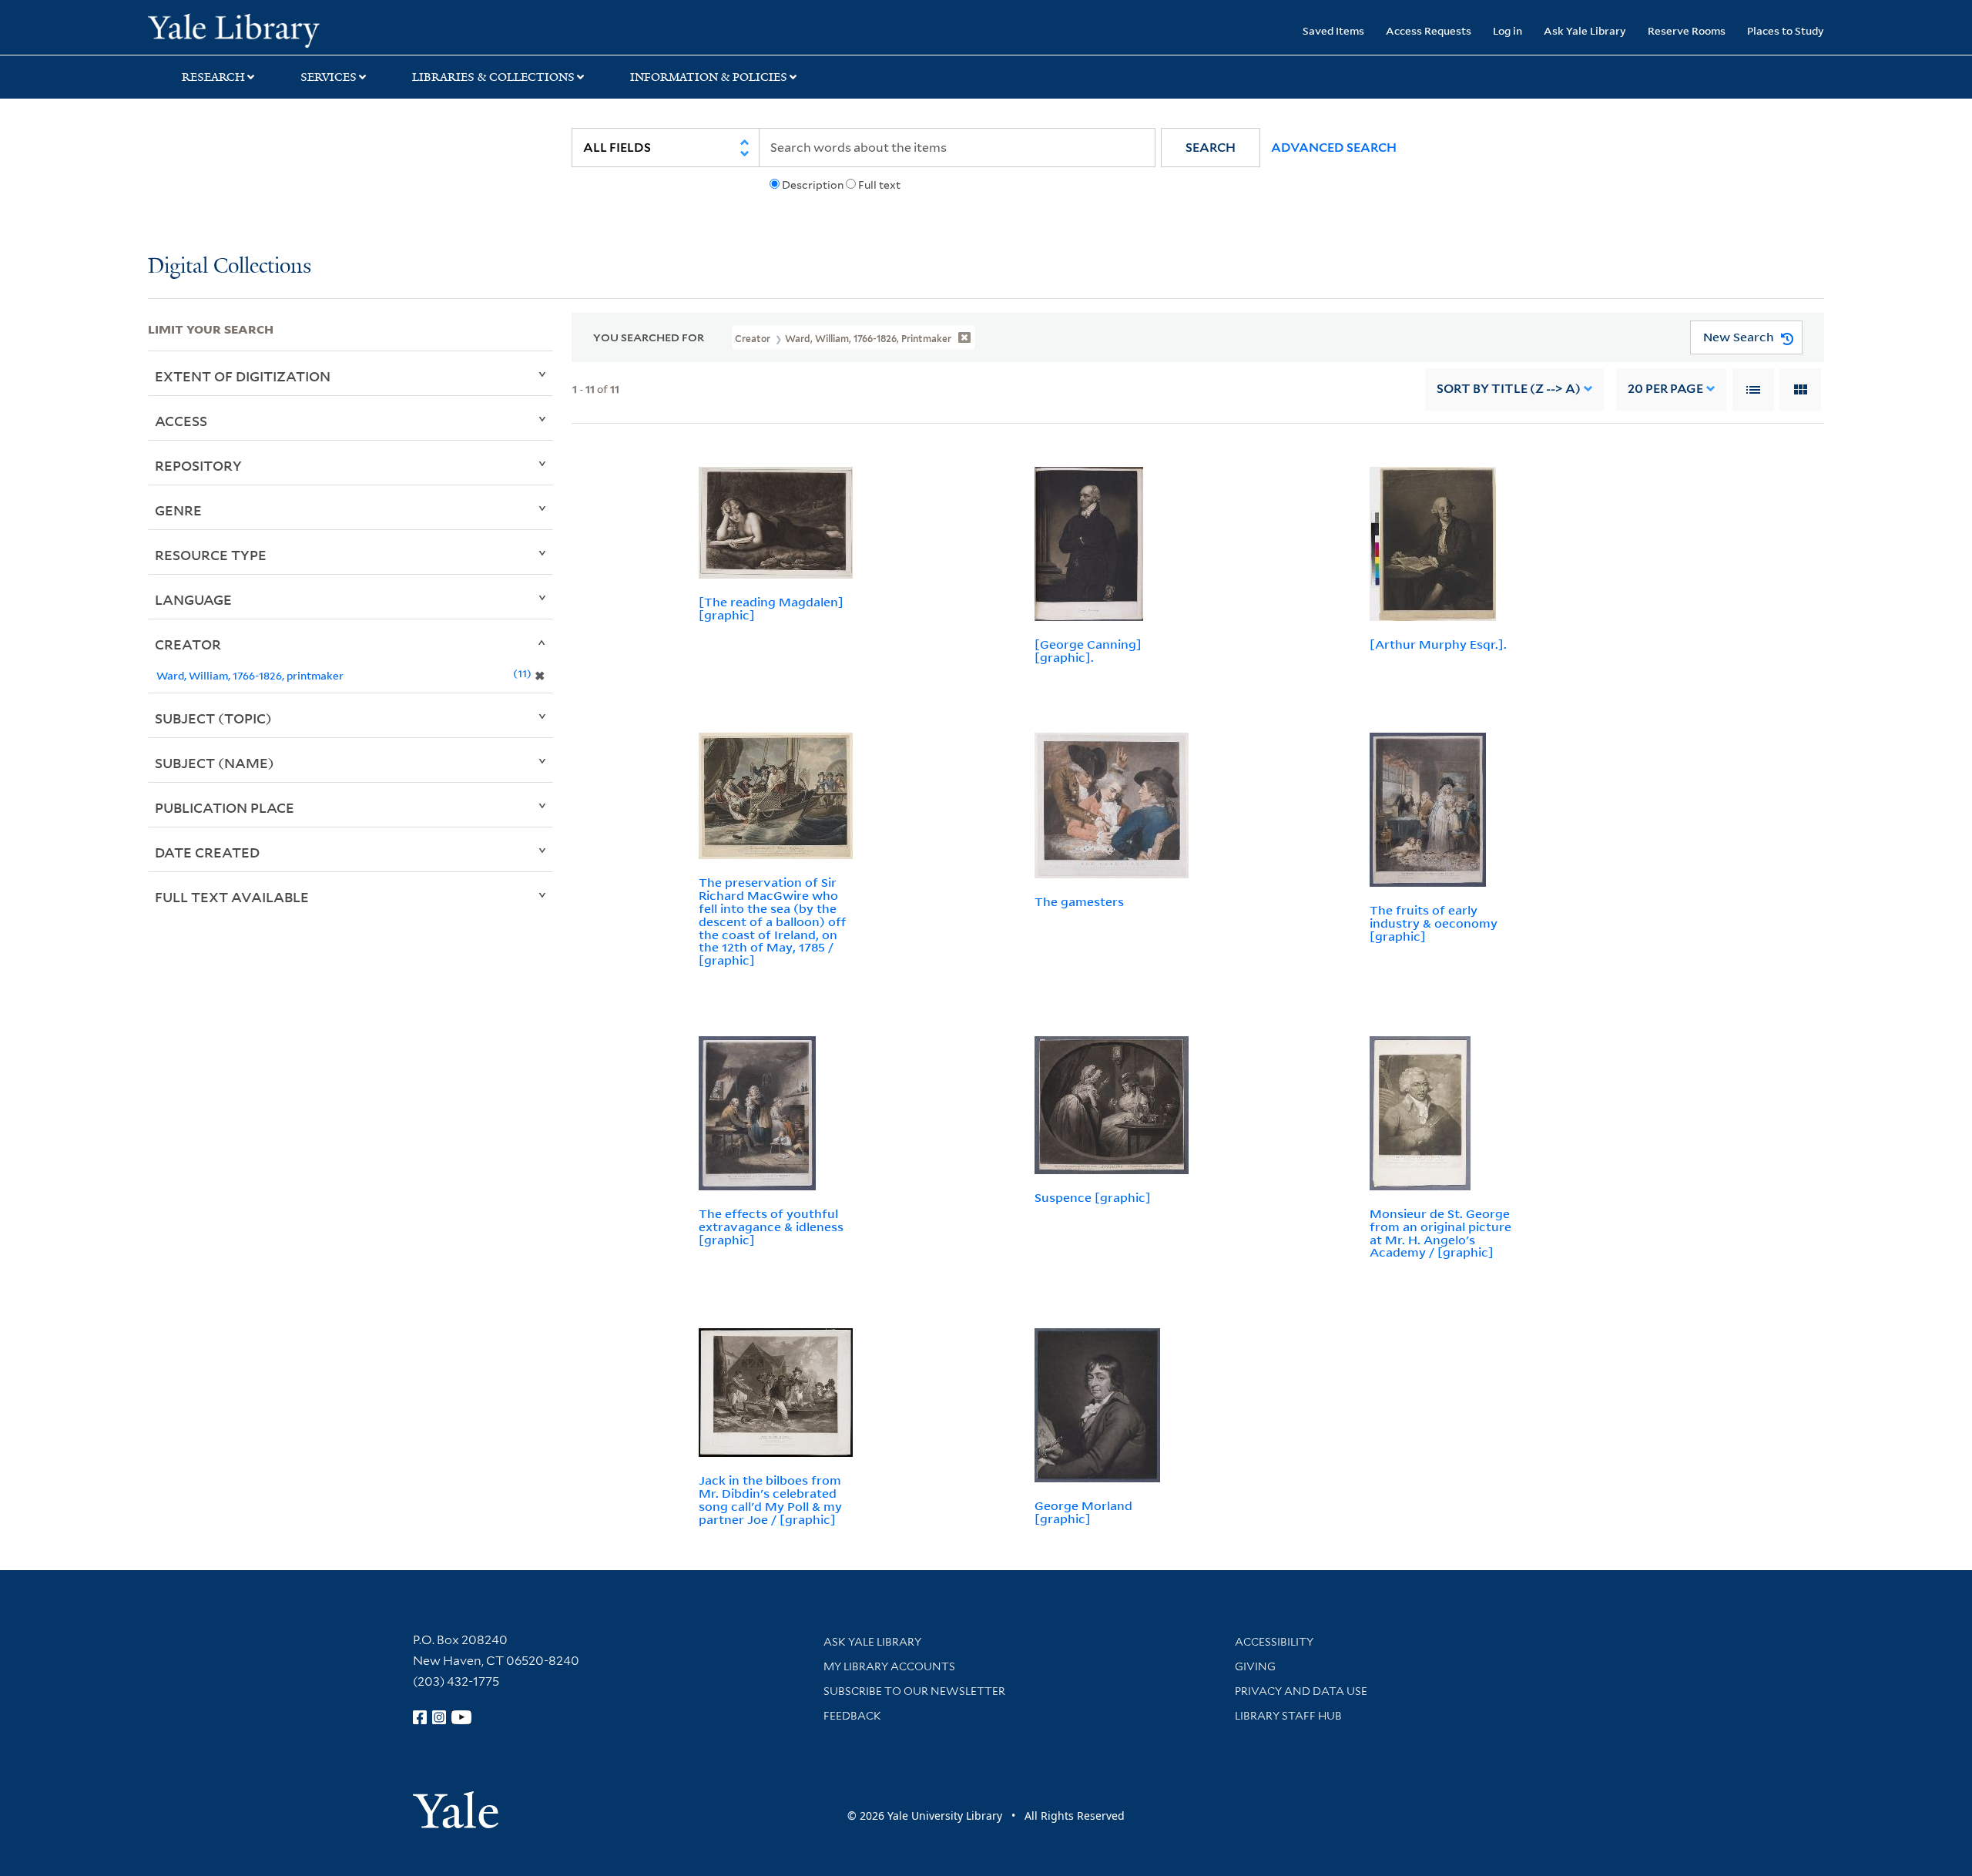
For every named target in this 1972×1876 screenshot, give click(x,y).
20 (1665, 389)
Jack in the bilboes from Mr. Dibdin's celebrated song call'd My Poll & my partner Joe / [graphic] (770, 1499)
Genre (178, 510)
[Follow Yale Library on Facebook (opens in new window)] (420, 1717)
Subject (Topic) (213, 718)
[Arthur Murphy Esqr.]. (1438, 644)
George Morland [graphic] (1083, 1512)
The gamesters (1079, 901)
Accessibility (1274, 1642)
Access (181, 421)
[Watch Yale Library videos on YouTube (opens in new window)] (461, 1717)
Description (813, 185)
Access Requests (1429, 30)
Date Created (207, 852)
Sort (1509, 389)
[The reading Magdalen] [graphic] (771, 608)
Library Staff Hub (1288, 1716)
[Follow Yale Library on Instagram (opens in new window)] (439, 1717)
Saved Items (1333, 30)
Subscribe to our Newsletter (914, 1691)
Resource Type (211, 555)
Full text (879, 185)
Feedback (852, 1716)
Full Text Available (232, 897)
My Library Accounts (889, 1666)
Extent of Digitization (243, 376)
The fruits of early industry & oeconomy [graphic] (1434, 923)
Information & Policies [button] (709, 77)
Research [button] (213, 77)
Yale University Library (273, 29)
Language (193, 599)
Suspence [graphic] (1093, 1197)
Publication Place (225, 807)
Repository (198, 465)
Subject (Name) (215, 763)
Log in (1508, 30)
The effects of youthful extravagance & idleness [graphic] (771, 1227)
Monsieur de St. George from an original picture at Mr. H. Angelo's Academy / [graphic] (1440, 1233)
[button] (1211, 148)
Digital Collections (230, 267)
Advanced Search (1334, 148)
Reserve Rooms (1687, 30)
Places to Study (1786, 30)
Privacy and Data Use (1301, 1691)
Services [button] (329, 77)
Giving (1255, 1666)
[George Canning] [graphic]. (1088, 651)
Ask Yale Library (1585, 30)
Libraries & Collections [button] (493, 77)
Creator (188, 644)
